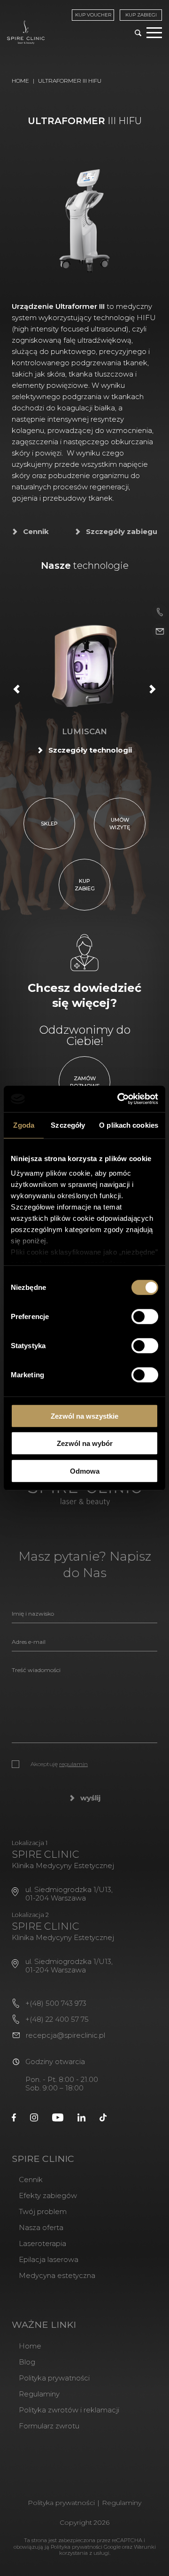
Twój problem (43, 2211)
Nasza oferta (41, 2227)
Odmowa (85, 1471)
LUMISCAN (84, 731)
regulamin (73, 1764)
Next (153, 689)
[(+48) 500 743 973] (160, 612)
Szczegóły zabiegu (122, 532)
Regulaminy (39, 2394)
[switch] (145, 1316)
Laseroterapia (42, 2243)
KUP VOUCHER (93, 15)
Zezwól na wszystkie (84, 1416)
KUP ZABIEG (85, 885)
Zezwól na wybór (85, 1443)
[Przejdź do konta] (14, 2117)
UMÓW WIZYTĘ (120, 824)
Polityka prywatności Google (86, 2547)
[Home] (26, 32)
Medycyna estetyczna (57, 2275)
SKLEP (49, 824)
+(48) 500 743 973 (56, 2003)
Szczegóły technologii (90, 750)
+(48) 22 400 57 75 (57, 2019)
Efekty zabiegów (48, 2195)
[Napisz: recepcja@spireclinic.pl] (160, 632)
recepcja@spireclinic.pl (65, 2035)
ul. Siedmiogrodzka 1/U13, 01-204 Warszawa (69, 1894)
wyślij (90, 1798)
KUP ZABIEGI (141, 15)
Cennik (36, 532)
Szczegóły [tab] (68, 1125)
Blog (27, 2362)
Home (20, 81)
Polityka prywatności (54, 2378)
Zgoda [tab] (24, 1125)
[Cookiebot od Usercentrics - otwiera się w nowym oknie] (119, 1099)
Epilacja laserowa (49, 2259)
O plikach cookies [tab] (129, 1125)
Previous (16, 689)
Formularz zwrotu (49, 2426)
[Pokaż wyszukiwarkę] (138, 34)
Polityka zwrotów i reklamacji (69, 2410)
